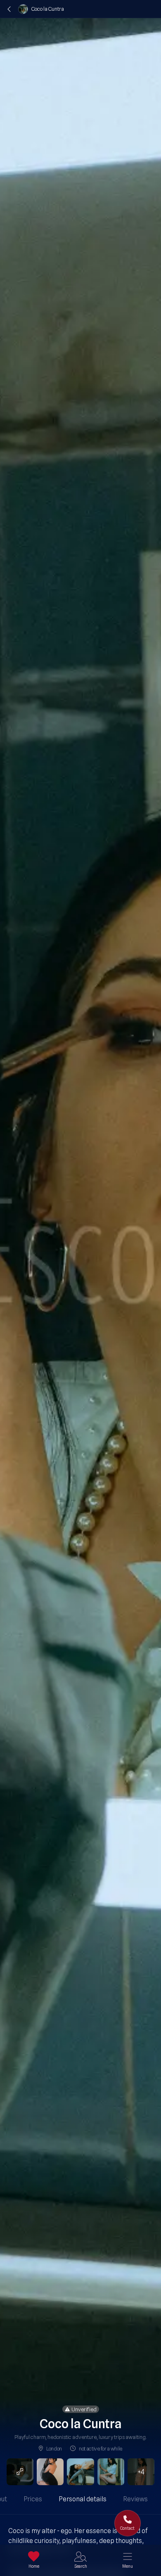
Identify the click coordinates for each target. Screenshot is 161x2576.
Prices (33, 2499)
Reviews (135, 2499)
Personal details (83, 2499)
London (54, 2448)
